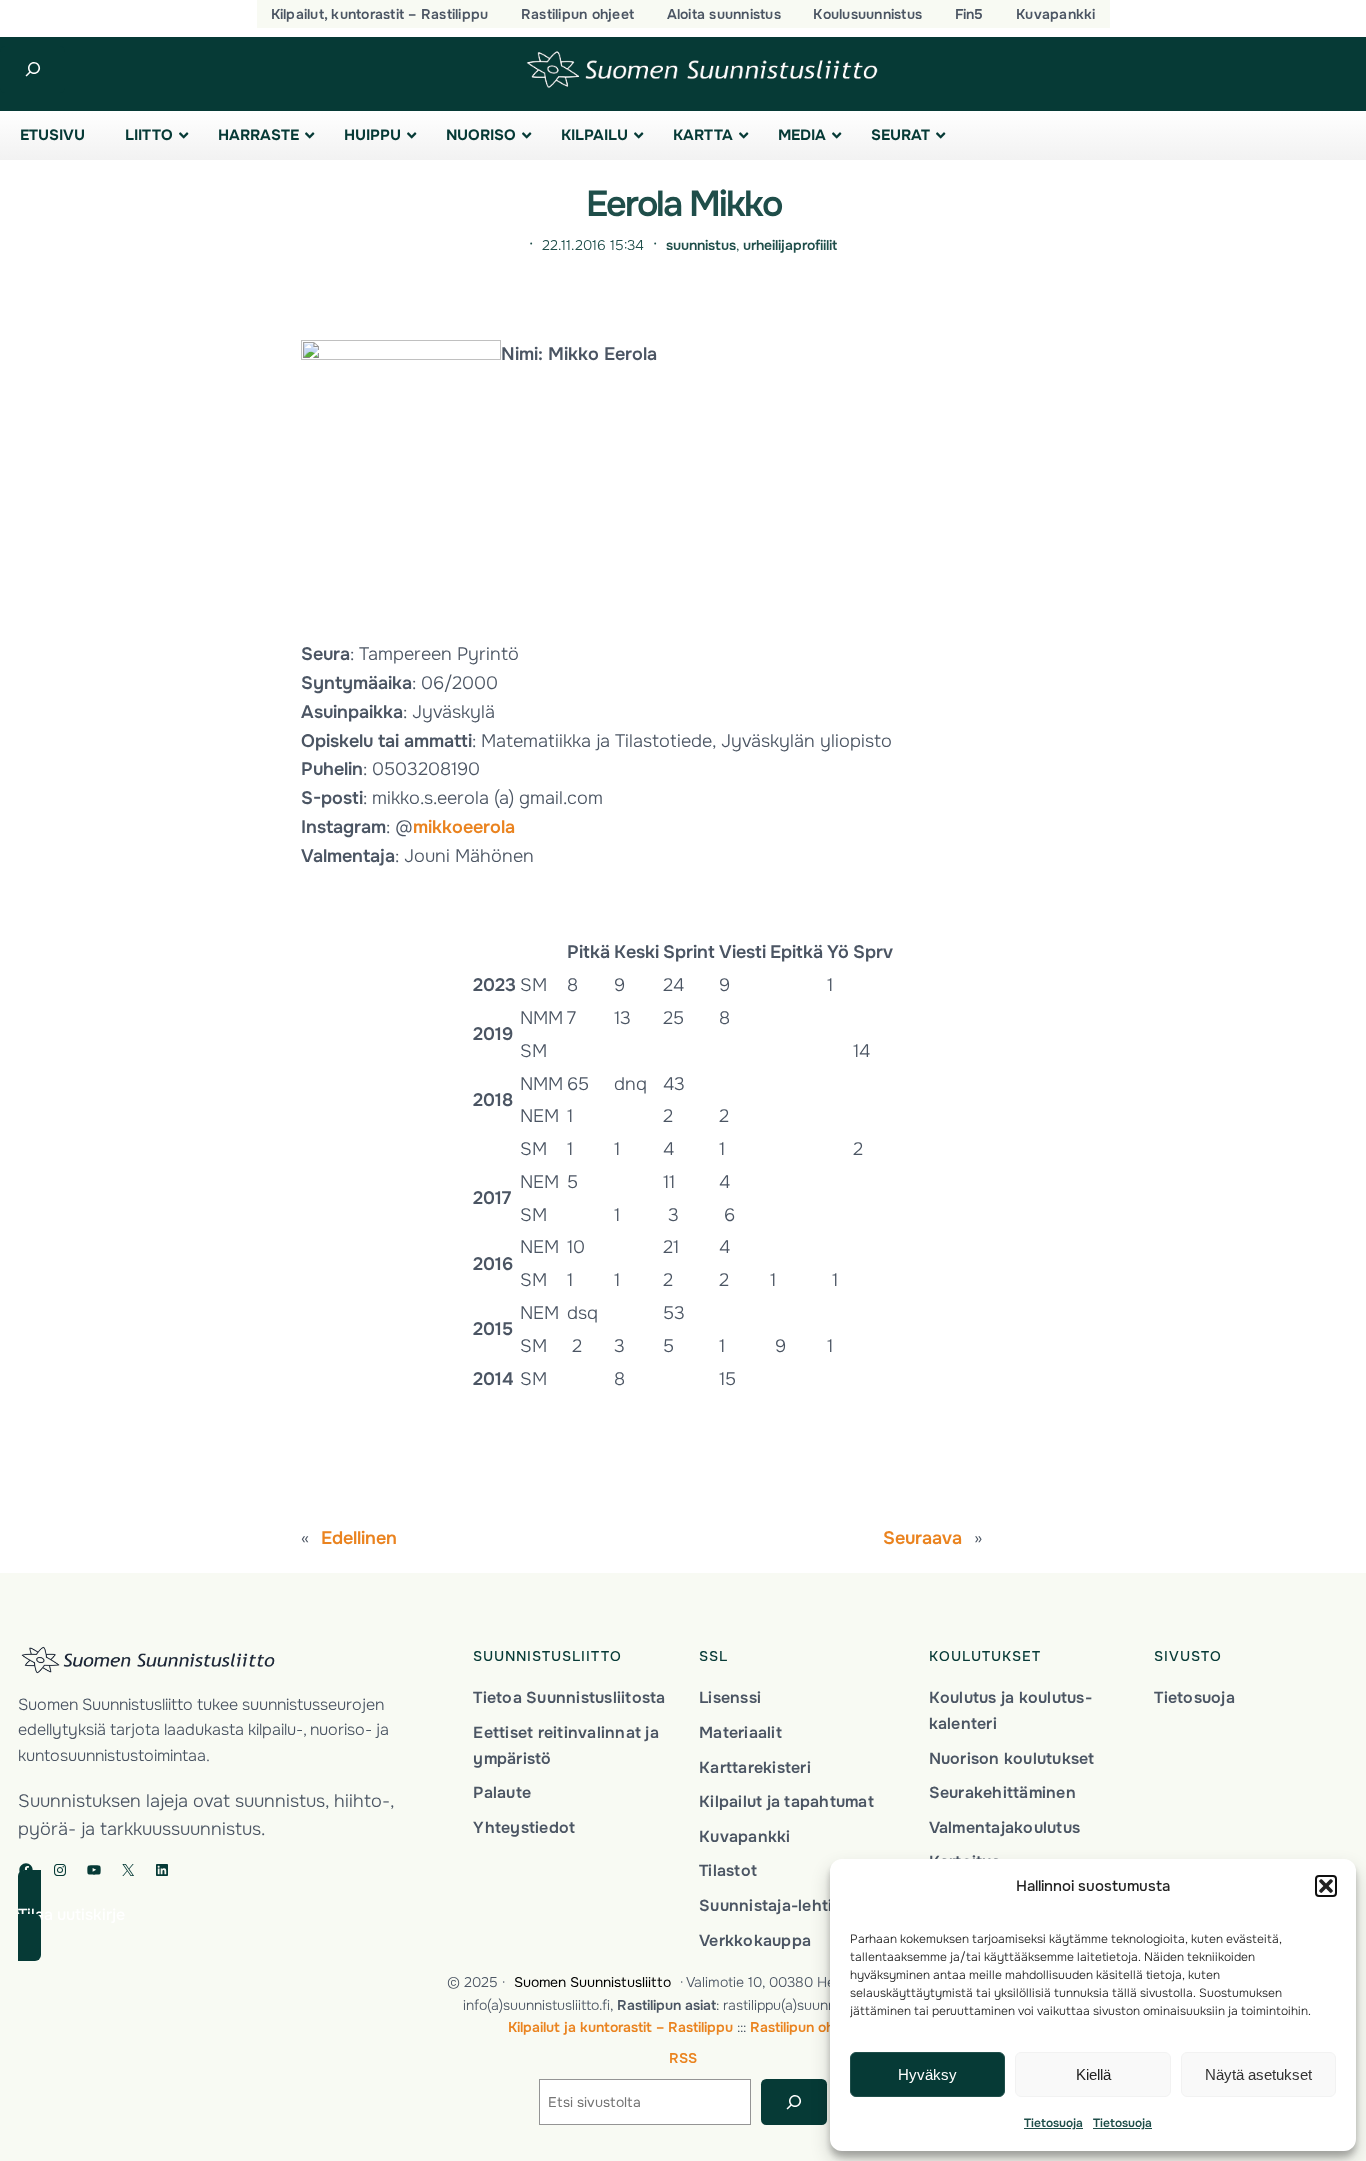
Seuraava (922, 1538)
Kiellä (1093, 2074)
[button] (1326, 1886)
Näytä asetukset (1258, 2074)
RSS (683, 2058)
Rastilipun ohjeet (804, 2027)
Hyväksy (927, 2074)
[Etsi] (793, 2102)
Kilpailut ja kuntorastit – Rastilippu (620, 2027)
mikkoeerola (464, 827)
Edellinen (359, 1538)
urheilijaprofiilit (790, 245)
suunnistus (701, 245)
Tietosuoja (1053, 2123)
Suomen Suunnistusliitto (592, 1982)
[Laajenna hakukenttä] (32, 69)
